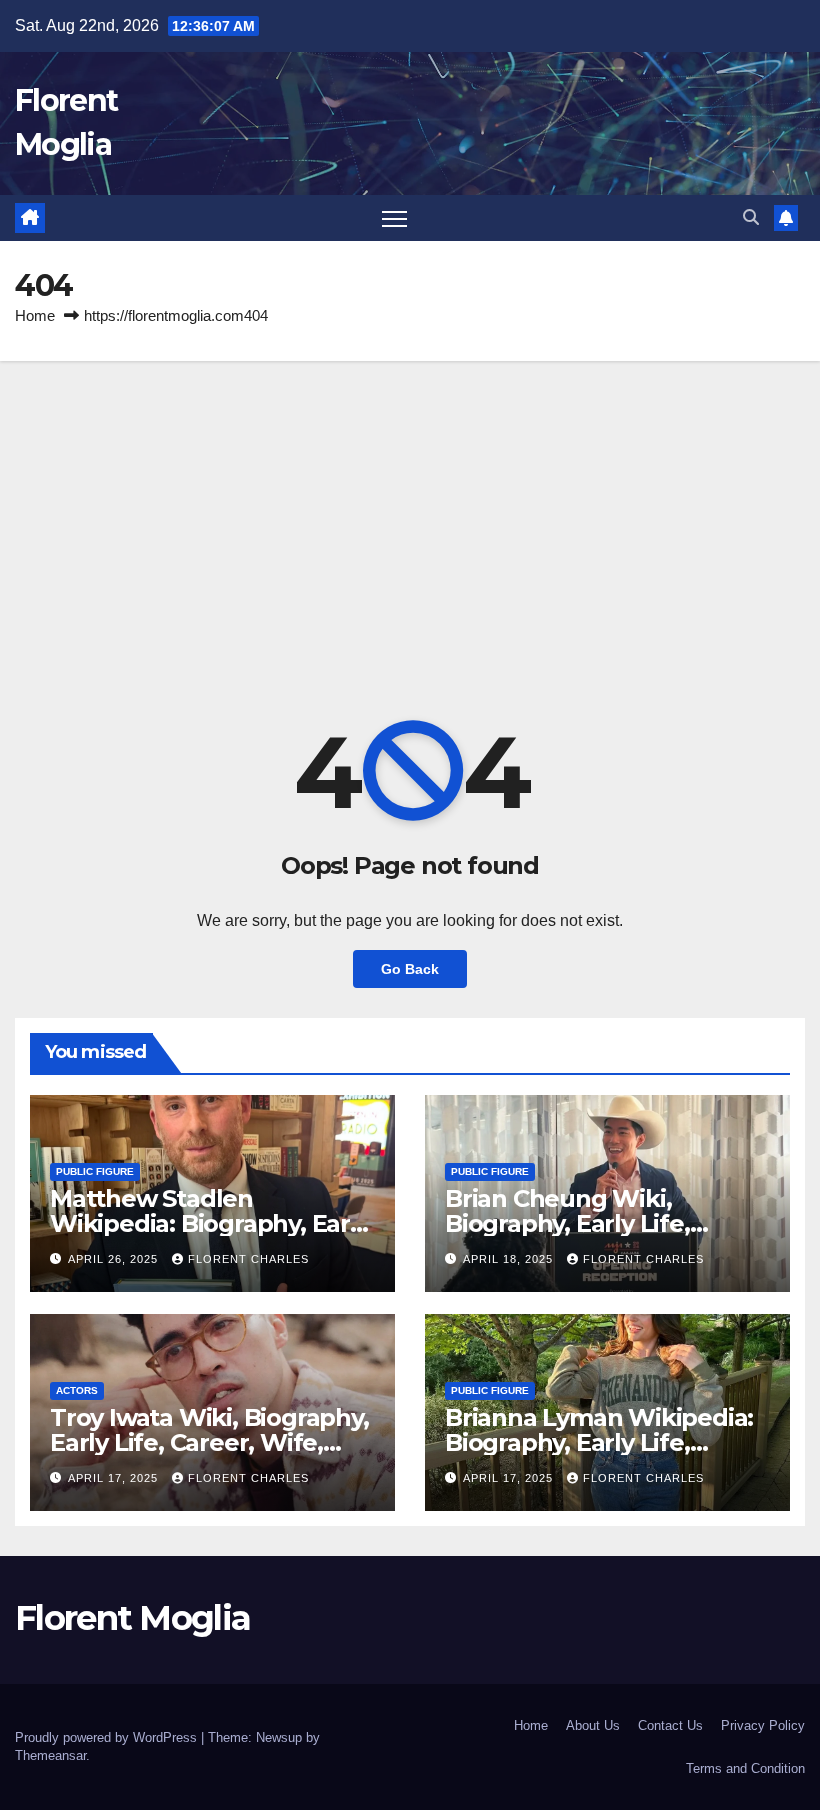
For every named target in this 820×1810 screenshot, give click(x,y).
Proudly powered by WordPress (108, 1737)
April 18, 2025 (510, 1259)
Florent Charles (248, 1259)
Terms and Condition (745, 1768)
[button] (751, 217)
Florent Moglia (132, 1618)
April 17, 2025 (115, 1478)
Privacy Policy (763, 1725)
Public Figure (95, 1171)
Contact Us (670, 1725)
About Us (593, 1725)
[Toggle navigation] (394, 218)
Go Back (410, 969)
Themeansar (50, 1755)
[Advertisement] (410, 511)
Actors (77, 1390)
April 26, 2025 (115, 1259)
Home (35, 315)
